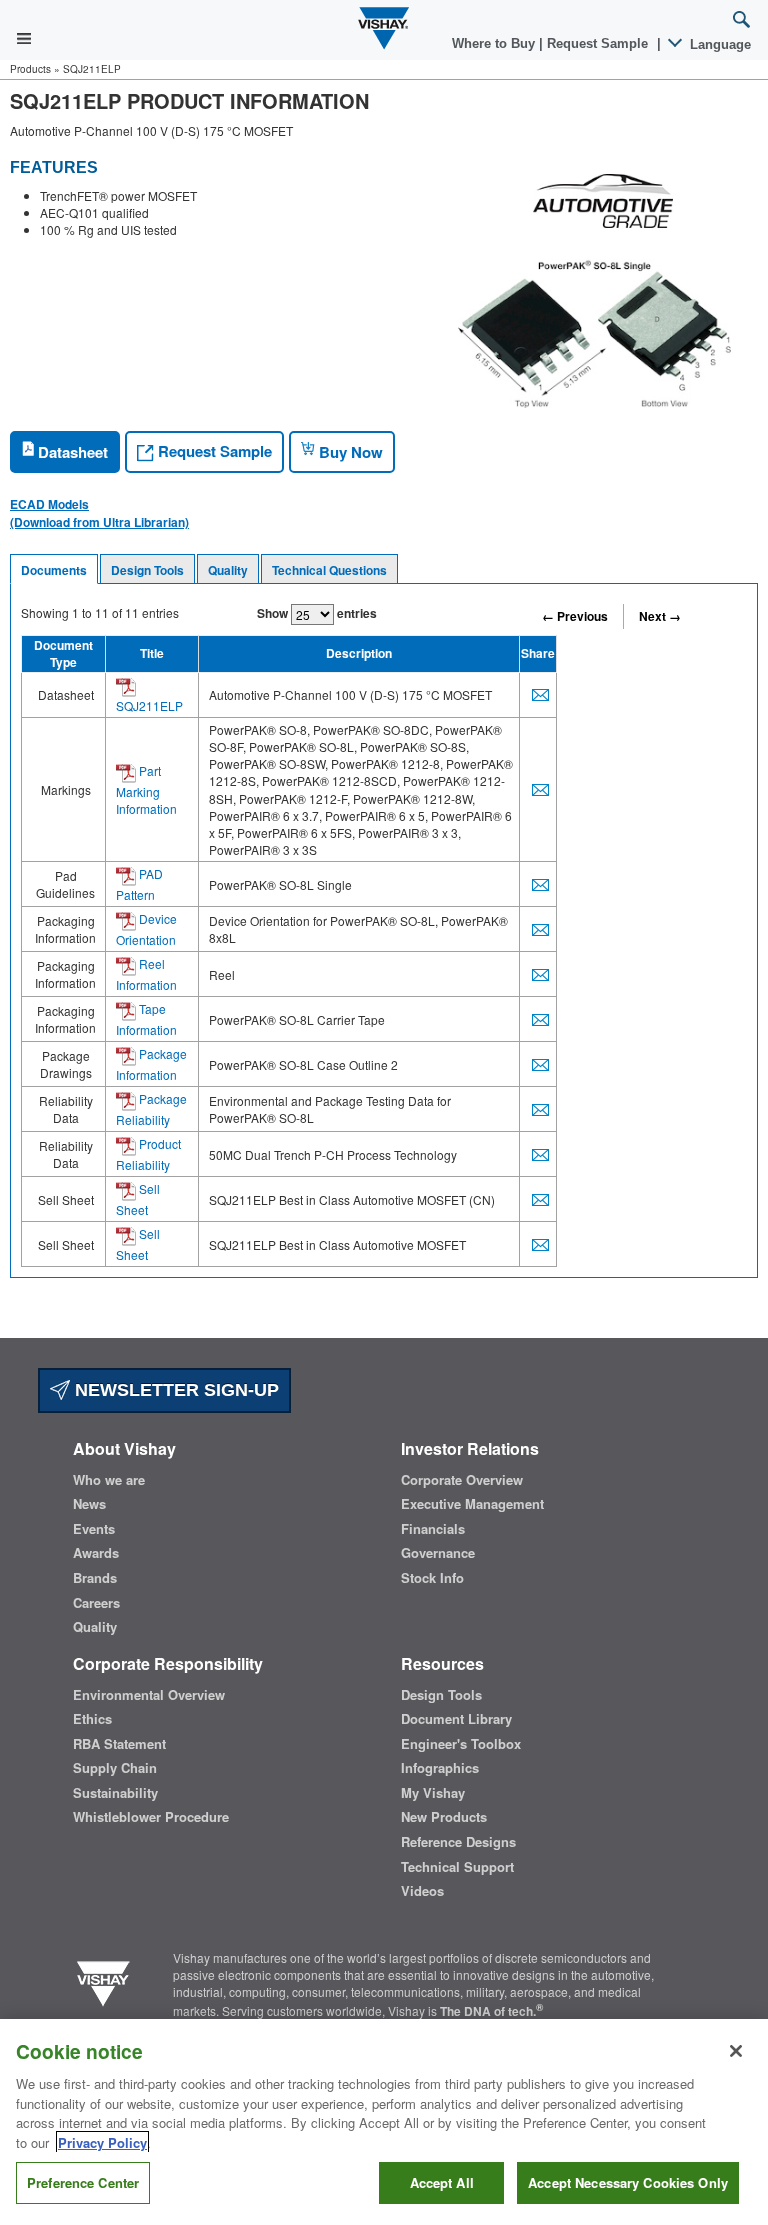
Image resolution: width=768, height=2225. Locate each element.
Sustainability (115, 1793)
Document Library (456, 1719)
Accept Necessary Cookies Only (628, 2182)
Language (718, 44)
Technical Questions (329, 570)
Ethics (92, 1719)
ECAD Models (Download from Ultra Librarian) (99, 513)
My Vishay (433, 1793)
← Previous (575, 616)
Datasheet (71, 452)
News (89, 1504)
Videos (422, 1891)
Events (94, 1529)
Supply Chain (115, 1768)
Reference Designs (458, 1842)
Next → (660, 616)
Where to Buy (495, 43)
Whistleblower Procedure (151, 1817)
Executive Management (472, 1504)
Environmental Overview (149, 1695)
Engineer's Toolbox (461, 1744)
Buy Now (349, 452)
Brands (95, 1578)
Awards (96, 1553)
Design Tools (147, 570)
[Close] (736, 2051)
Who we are (109, 1480)
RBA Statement (119, 1744)
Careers (96, 1603)
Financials (433, 1529)
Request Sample (213, 451)
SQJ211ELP (149, 705)
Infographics (440, 1768)
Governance (438, 1553)
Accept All (442, 2182)
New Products (444, 1817)
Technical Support (457, 1867)
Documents (54, 570)
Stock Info (432, 1578)
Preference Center (83, 2182)
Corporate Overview (462, 1480)
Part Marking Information (146, 789)
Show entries (317, 613)
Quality (228, 570)
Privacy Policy (102, 2142)
